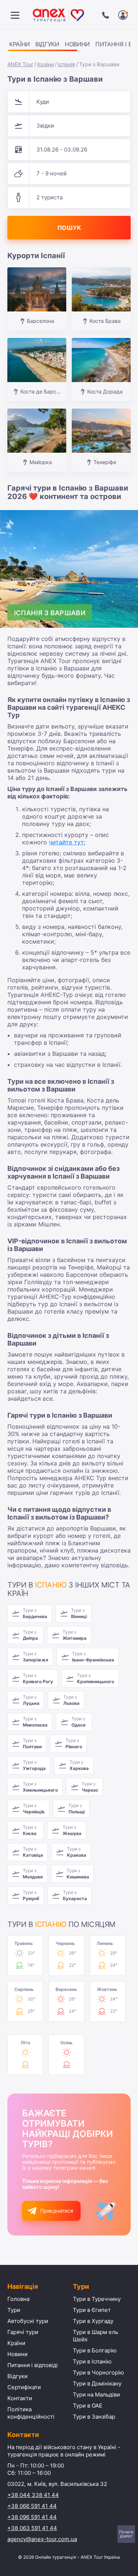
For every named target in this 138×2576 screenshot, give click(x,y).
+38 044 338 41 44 (33, 2495)
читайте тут (66, 842)
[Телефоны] (106, 15)
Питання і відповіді (33, 2365)
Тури (14, 2310)
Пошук (69, 228)
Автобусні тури (28, 2321)
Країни (20, 44)
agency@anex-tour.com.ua (42, 2539)
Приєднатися (57, 2211)
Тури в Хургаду (93, 2321)
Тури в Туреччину (97, 2299)
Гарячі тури (23, 2332)
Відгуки (47, 44)
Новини (77, 44)
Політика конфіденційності (31, 2413)
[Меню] (15, 15)
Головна (18, 2299)
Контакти (20, 2398)
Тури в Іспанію (92, 2361)
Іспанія (66, 64)
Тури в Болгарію (95, 2350)
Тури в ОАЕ (88, 2406)
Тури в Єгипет (92, 2310)
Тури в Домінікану (97, 2383)
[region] (69, 45)
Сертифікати (24, 2387)
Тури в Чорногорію (98, 2372)
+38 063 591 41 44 (32, 2528)
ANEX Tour (20, 64)
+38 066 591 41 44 (32, 2506)
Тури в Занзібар (94, 2417)
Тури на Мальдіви (96, 2395)
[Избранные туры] (123, 15)
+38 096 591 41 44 (32, 2517)
